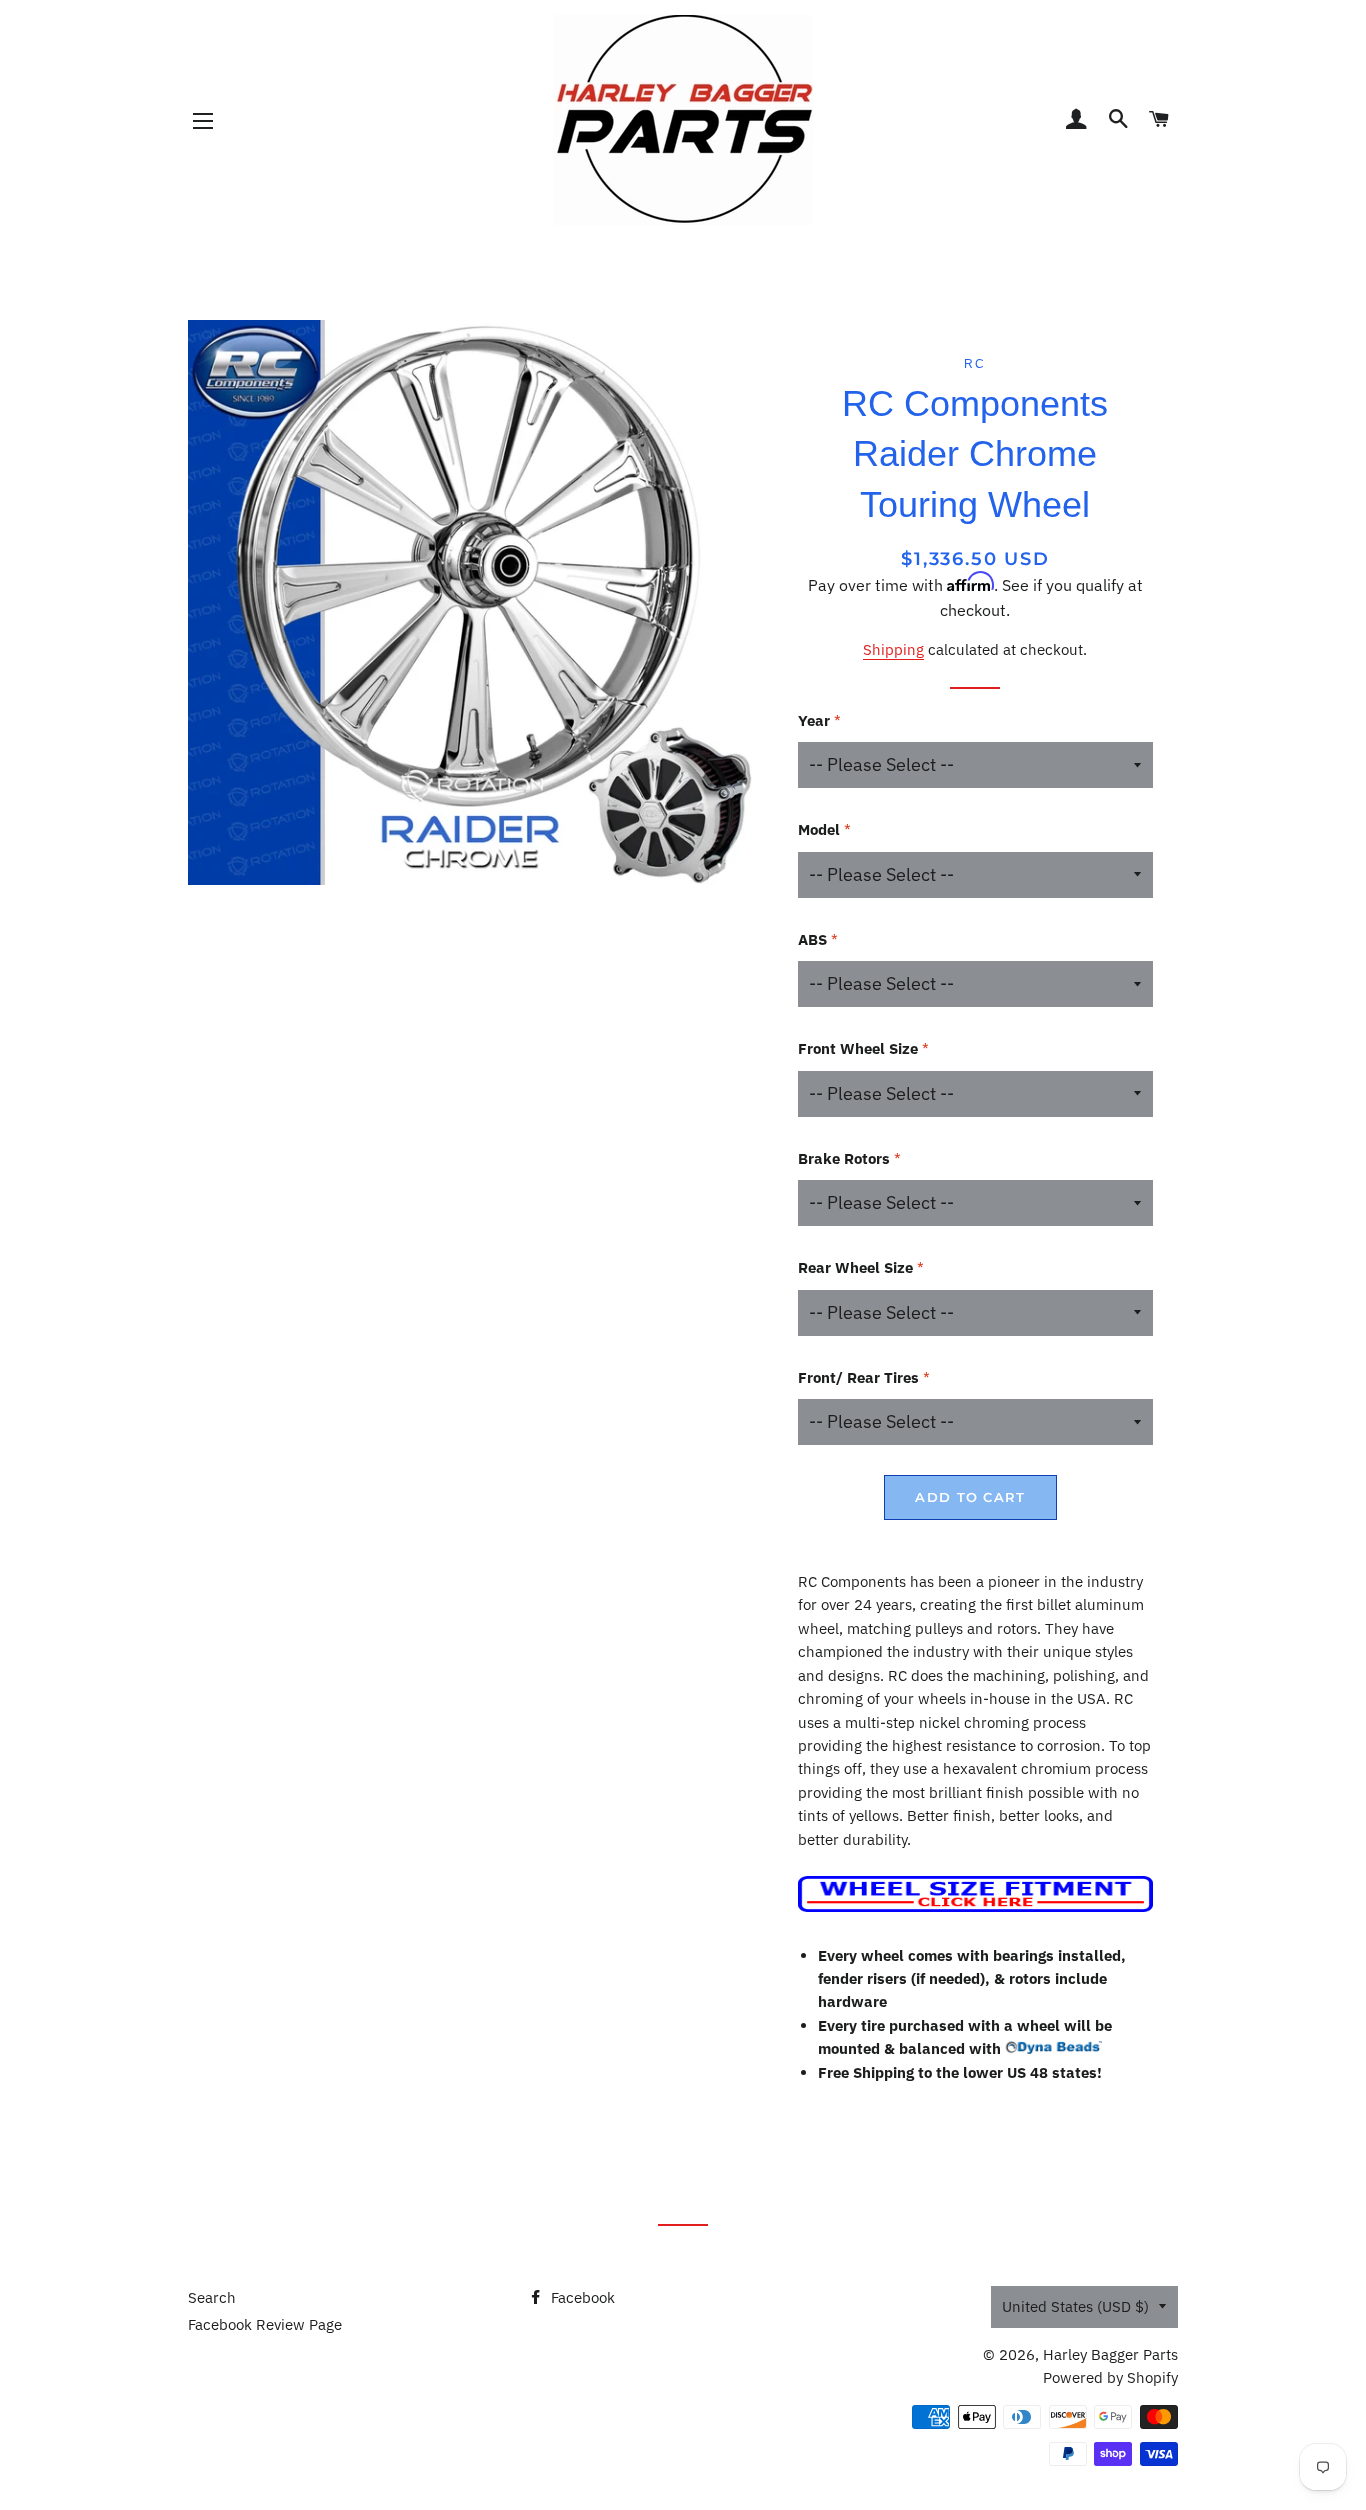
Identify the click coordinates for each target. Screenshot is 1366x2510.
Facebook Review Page (265, 2324)
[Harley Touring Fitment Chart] (975, 1906)
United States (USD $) (1075, 2306)
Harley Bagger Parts (1110, 2354)
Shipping (893, 649)
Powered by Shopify (1110, 2377)
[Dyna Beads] (1053, 2048)
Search (212, 2297)
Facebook (581, 2297)
